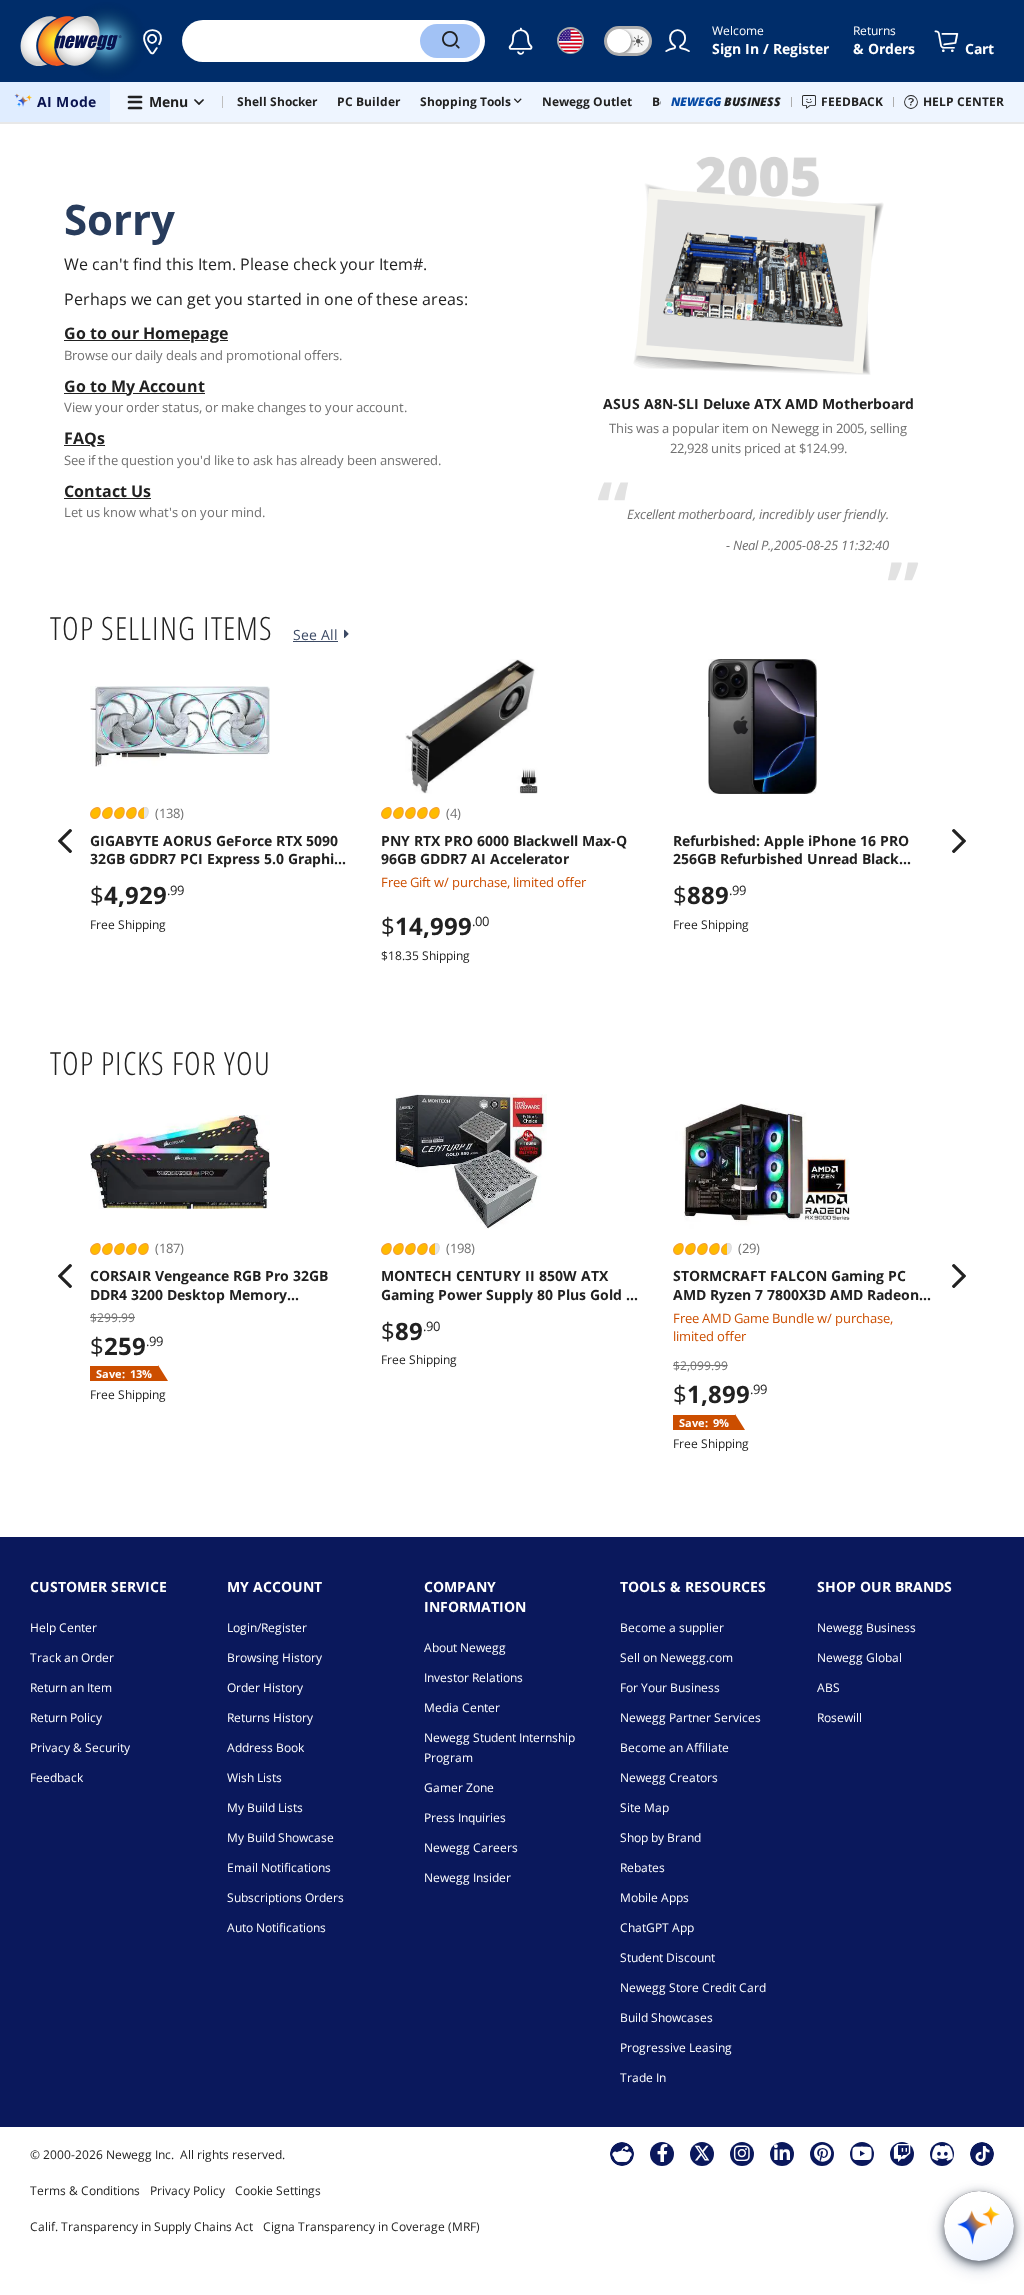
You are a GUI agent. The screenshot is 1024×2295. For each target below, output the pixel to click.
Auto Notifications (276, 1927)
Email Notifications (279, 1867)
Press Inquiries (465, 1817)
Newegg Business (866, 1627)
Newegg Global (859, 1657)
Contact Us (107, 491)
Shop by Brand (660, 1837)
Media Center (462, 1707)
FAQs (84, 438)
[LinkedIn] (782, 2153)
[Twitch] (902, 2153)
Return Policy (66, 1717)
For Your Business (670, 1687)
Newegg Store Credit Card (693, 1987)
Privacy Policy (187, 2190)
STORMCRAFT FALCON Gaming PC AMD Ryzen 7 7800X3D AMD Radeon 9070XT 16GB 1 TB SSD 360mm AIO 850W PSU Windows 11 (796, 1285)
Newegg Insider (467, 1877)
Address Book (265, 1747)
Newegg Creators (669, 1777)
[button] (152, 41)
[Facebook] (662, 2153)
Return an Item (71, 1687)
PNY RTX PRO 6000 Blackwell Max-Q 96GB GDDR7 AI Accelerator (504, 850)
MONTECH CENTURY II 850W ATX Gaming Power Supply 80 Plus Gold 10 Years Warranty (511, 1285)
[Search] (450, 41)
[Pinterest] (822, 2153)
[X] (702, 2153)
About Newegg (465, 1647)
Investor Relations (473, 1677)
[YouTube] (862, 2153)
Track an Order (72, 1657)
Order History (265, 1687)
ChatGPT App (657, 1927)
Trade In (643, 2077)
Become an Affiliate (674, 1747)
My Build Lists (265, 1807)
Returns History (270, 1717)
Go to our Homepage (146, 333)
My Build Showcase (280, 1837)
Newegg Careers (471, 1847)
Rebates (642, 1867)
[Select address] (152, 41)
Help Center (63, 1627)
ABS (828, 1687)
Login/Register (267, 1627)
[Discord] (942, 2153)
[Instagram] (742, 2153)
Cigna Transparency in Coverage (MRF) (371, 2226)
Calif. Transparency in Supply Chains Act (141, 2226)
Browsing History (274, 1657)
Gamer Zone (459, 1787)
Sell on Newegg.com (676, 1657)
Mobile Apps (654, 1897)
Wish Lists (254, 1777)
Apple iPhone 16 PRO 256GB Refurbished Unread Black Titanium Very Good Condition (791, 850)
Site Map (644, 1807)
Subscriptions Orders (285, 1897)
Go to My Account (134, 386)
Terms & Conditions (85, 2190)
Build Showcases (666, 2017)
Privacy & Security (80, 1747)
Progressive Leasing (676, 2047)
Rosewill (839, 1717)
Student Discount (667, 1957)
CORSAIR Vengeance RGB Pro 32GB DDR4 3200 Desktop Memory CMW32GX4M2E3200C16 (209, 1285)
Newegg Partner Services (690, 1717)
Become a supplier (672, 1627)
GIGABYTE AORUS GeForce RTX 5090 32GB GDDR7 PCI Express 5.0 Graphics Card (219, 850)
